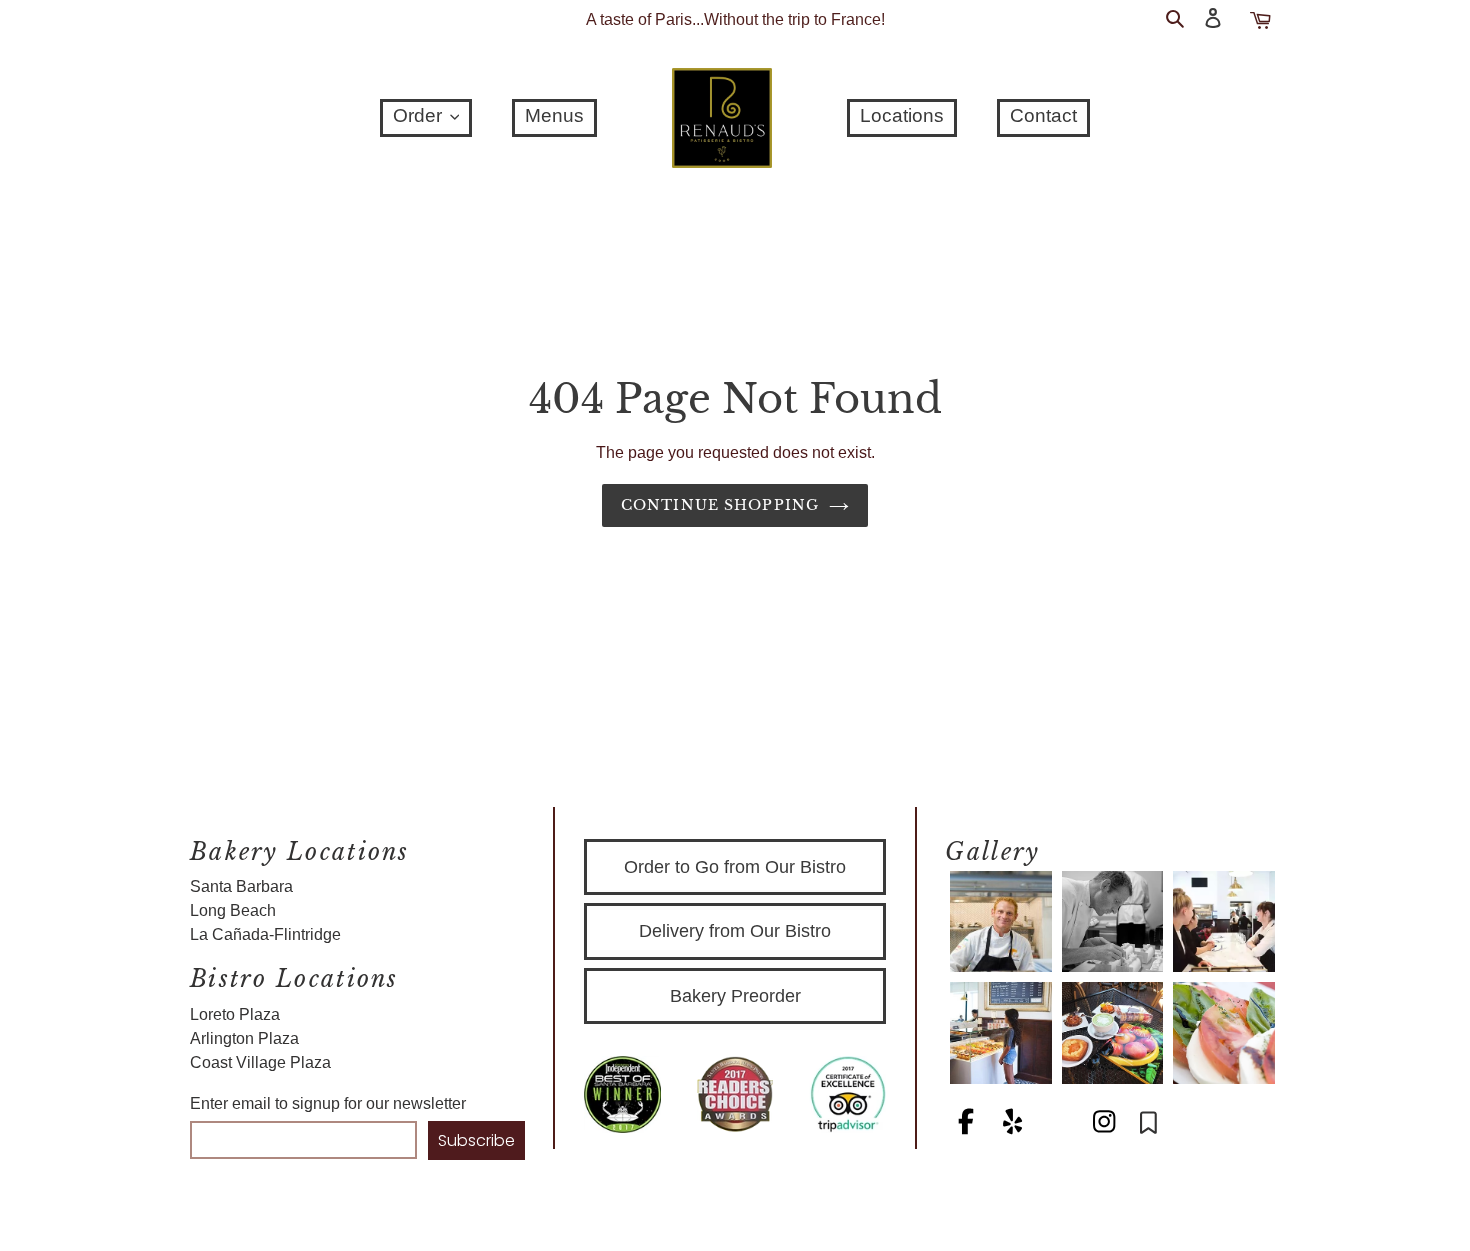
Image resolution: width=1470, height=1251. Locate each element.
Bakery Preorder (735, 996)
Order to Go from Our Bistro (735, 867)
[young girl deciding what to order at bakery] (1001, 1033)
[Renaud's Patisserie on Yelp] (1014, 1125)
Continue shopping (720, 505)
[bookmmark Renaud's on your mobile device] (1148, 1125)
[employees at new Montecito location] (1224, 922)
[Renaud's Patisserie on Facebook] (968, 1125)
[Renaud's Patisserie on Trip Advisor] (1060, 1125)
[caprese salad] (1224, 1033)
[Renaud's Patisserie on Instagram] (1106, 1125)
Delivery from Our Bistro (735, 931)
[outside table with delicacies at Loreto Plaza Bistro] (1113, 1033)
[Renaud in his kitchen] (1001, 922)
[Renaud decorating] (1113, 922)
